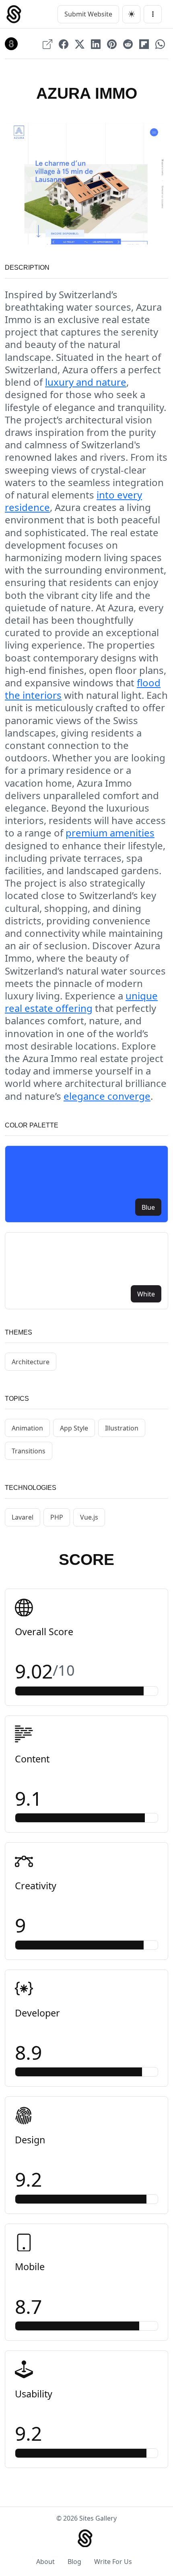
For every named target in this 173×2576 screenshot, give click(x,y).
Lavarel (23, 1517)
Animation (27, 1428)
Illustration (122, 1428)
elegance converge (107, 1096)
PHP (57, 1517)
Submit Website (88, 14)
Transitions (29, 1451)
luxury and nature (86, 382)
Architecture (31, 1362)
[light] (131, 14)
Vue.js (89, 1517)
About (45, 2562)
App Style (74, 1428)
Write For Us (113, 2562)
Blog (74, 2562)
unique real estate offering (81, 1002)
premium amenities (110, 833)
